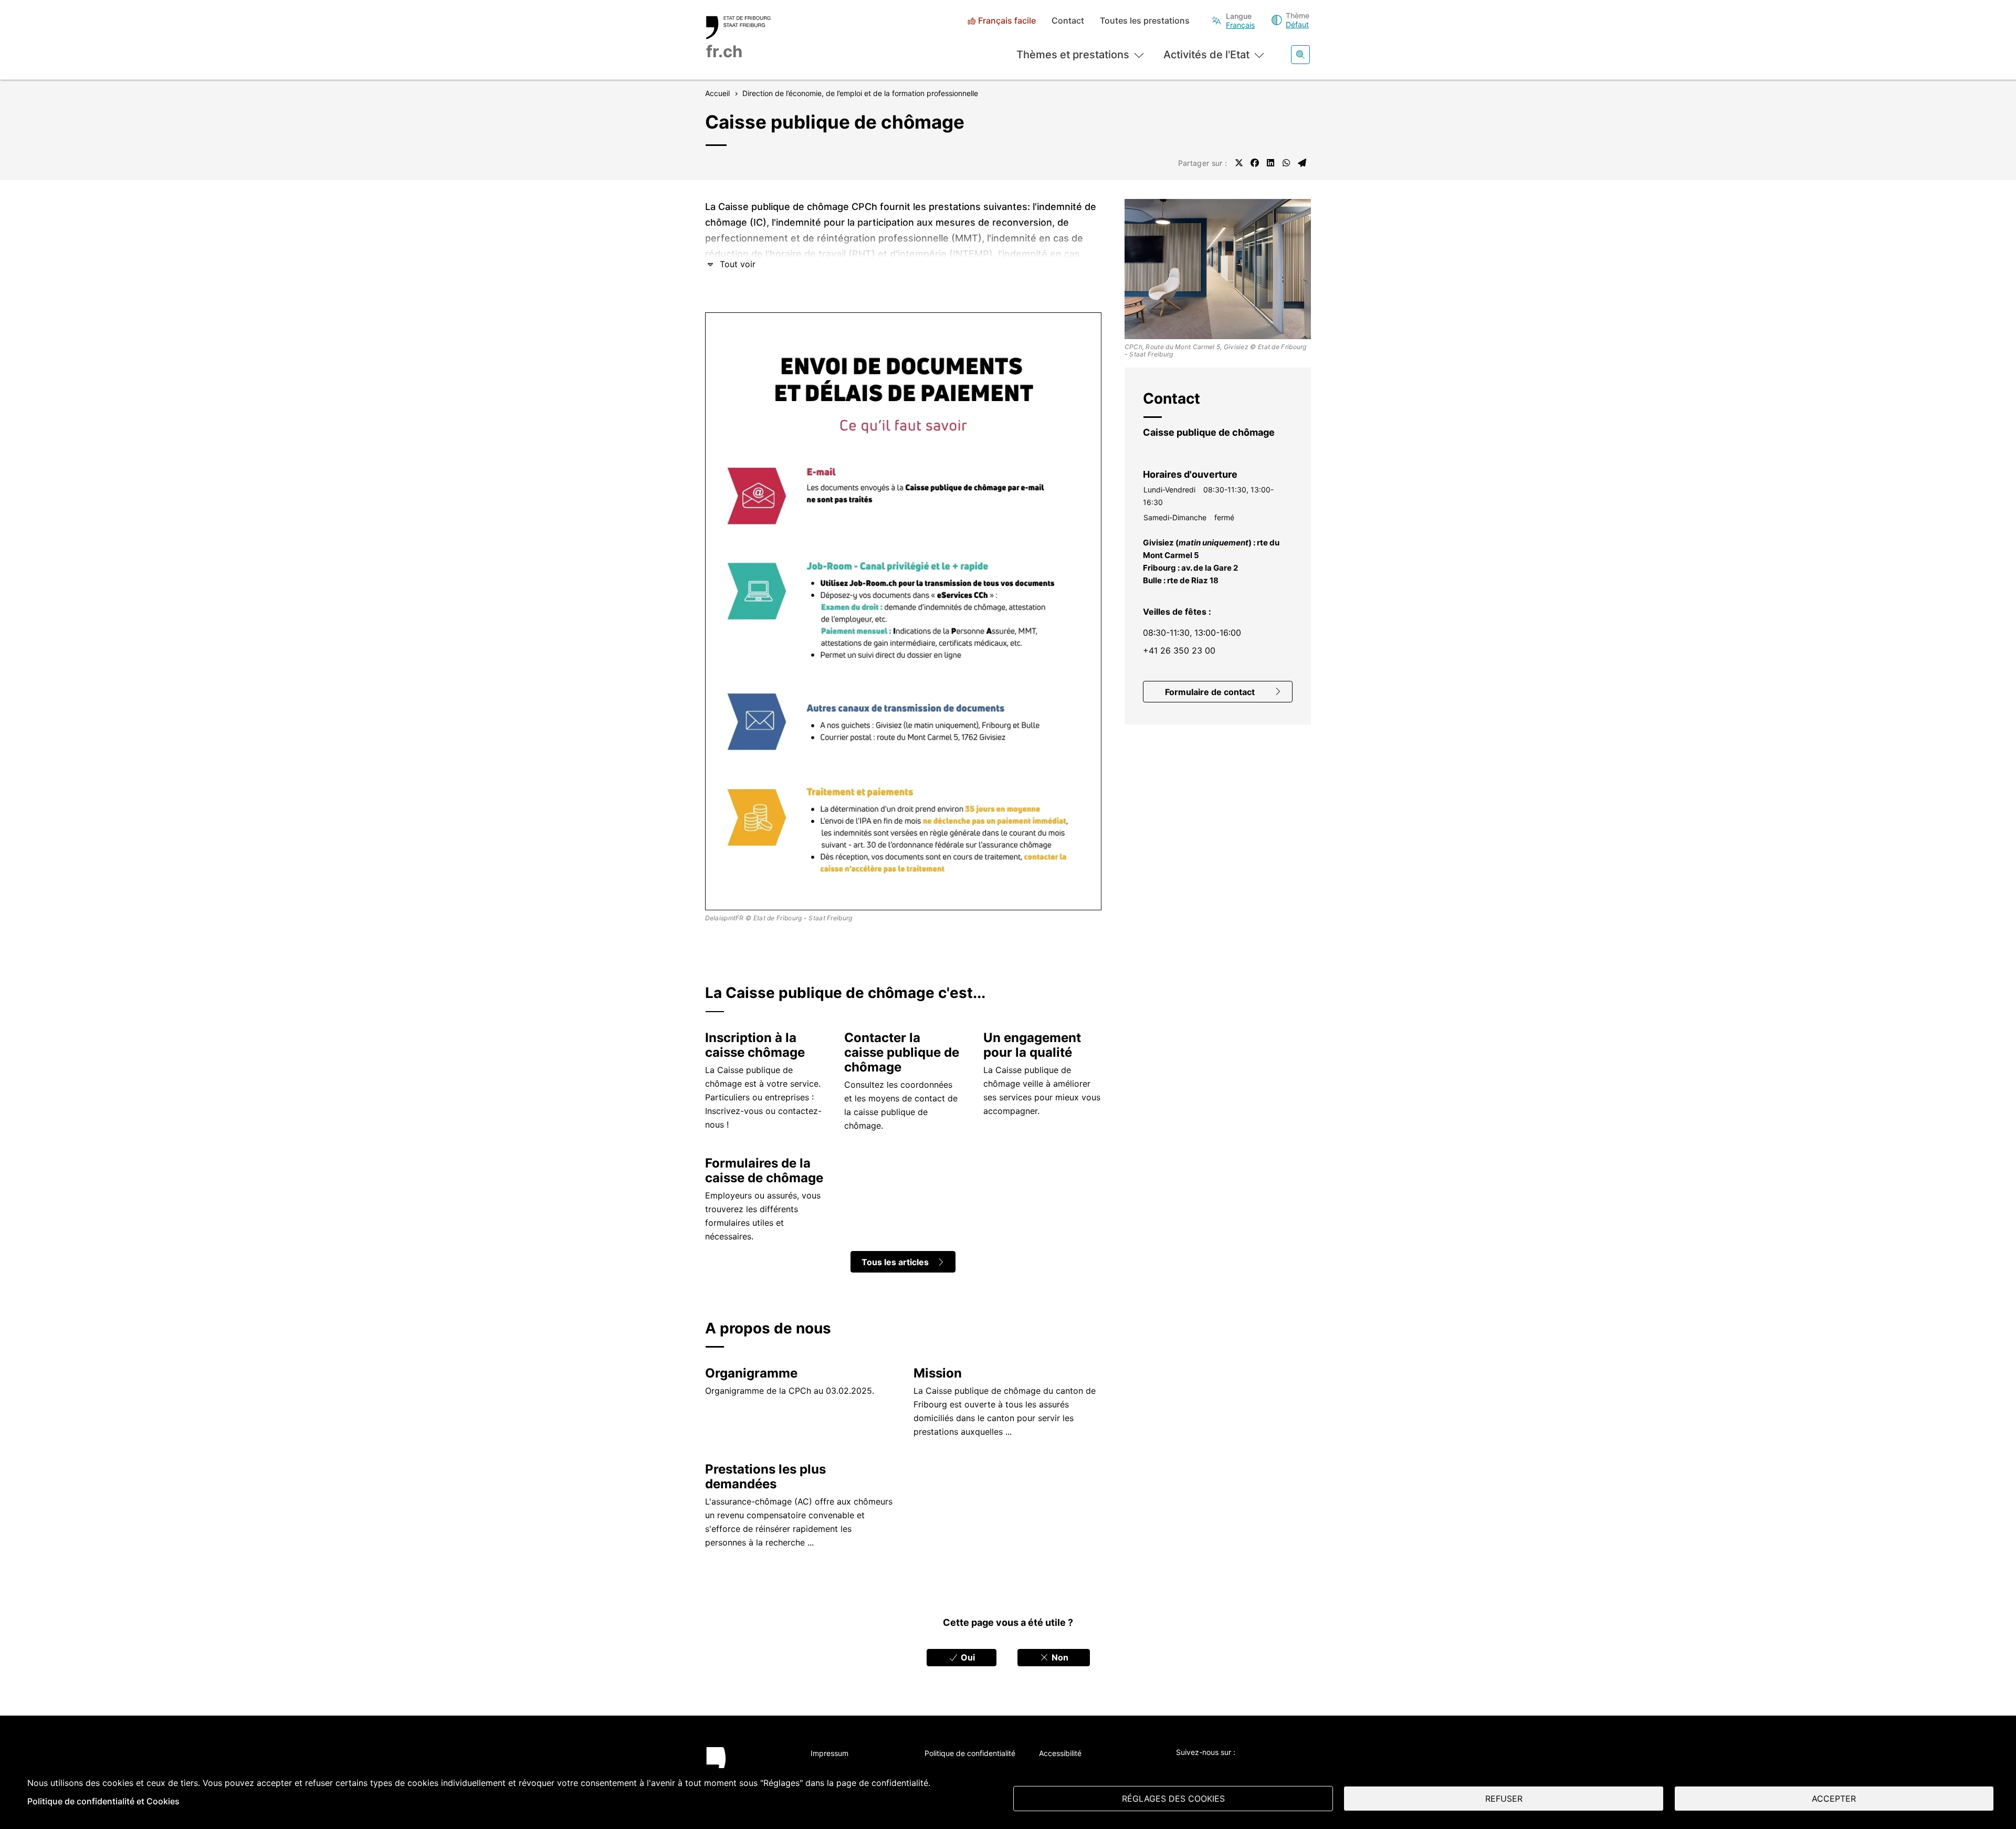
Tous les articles (895, 1262)
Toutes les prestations (1145, 21)
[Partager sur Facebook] (1255, 163)
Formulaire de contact (1210, 692)
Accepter (1834, 1799)
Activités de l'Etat (1206, 55)
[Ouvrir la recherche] (1300, 55)
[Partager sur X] (1239, 163)
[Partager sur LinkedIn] (1270, 163)
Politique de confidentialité (970, 1753)
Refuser (1504, 1799)
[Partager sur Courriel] (1302, 163)
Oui (967, 1657)
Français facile (1007, 21)
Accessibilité (1060, 1753)
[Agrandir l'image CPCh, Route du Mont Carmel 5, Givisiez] (1218, 269)
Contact (1068, 21)
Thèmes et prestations (1073, 55)
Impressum (829, 1753)
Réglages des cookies (1173, 1799)
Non (1059, 1657)
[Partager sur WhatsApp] (1286, 163)
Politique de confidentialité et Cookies (103, 1801)
